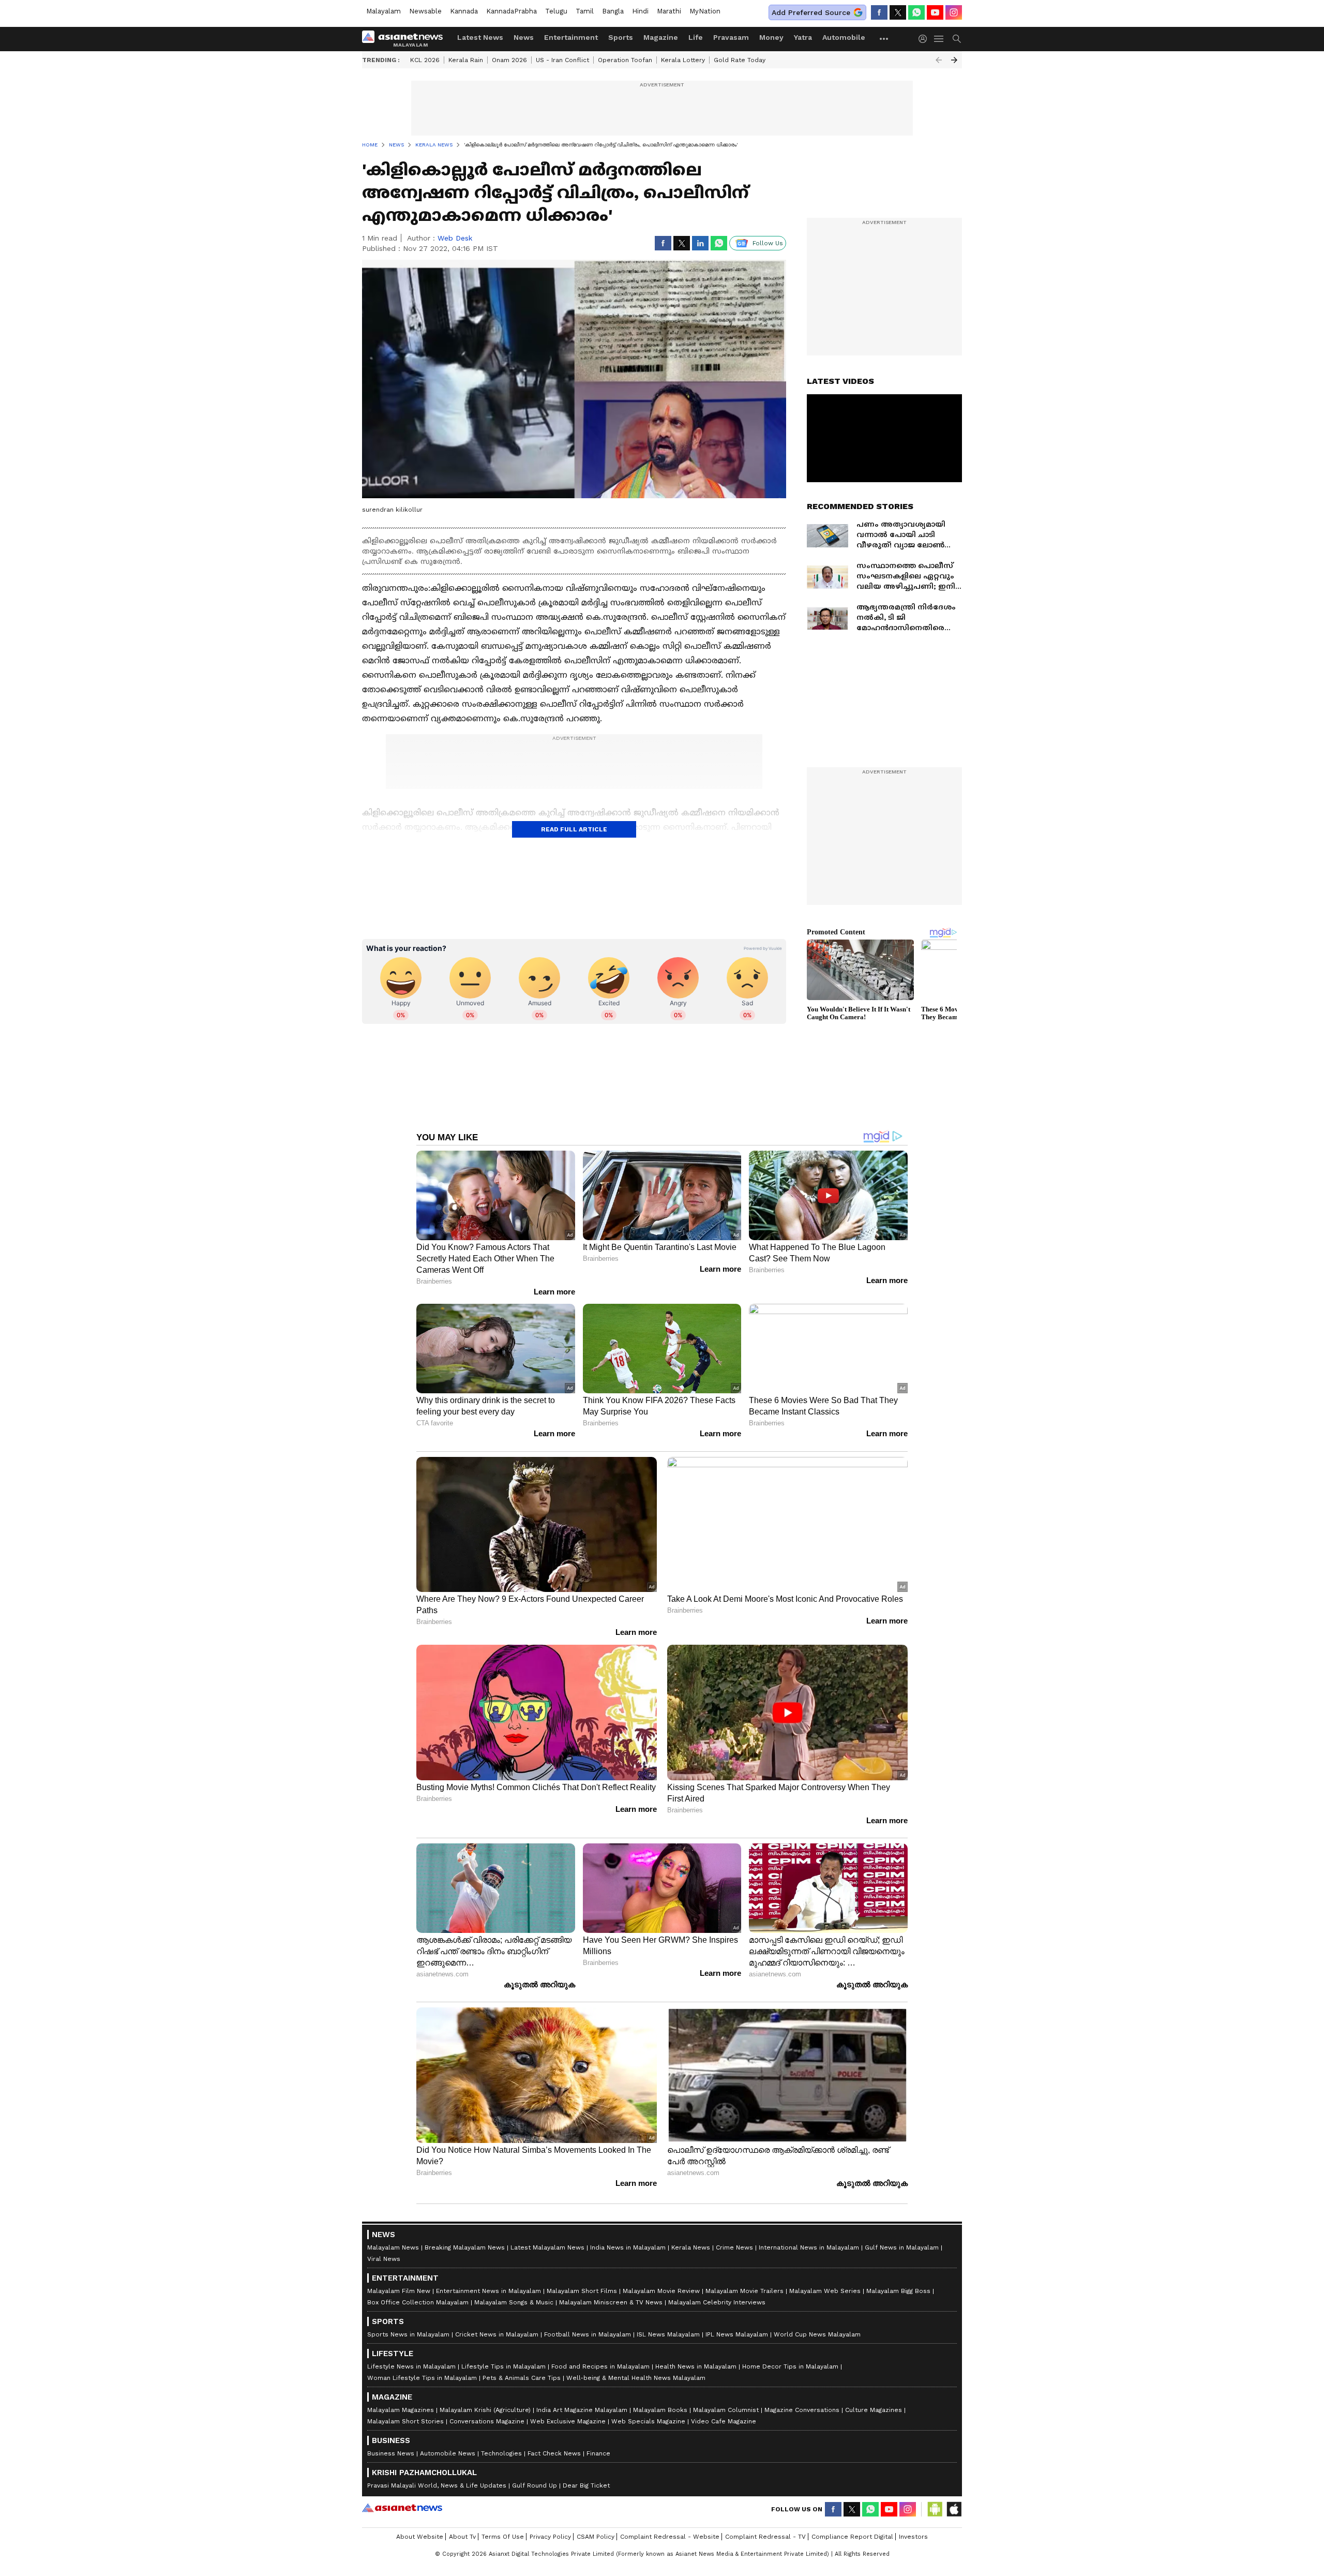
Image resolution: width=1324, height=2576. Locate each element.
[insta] (954, 12)
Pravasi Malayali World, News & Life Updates (437, 2485)
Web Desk (455, 238)
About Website (420, 2537)
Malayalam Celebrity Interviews (717, 2302)
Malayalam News (393, 2247)
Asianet (402, 2508)
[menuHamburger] (939, 39)
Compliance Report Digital (852, 2537)
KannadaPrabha (511, 11)
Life (696, 37)
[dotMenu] (884, 39)
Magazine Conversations (802, 2410)
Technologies (501, 2453)
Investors (913, 2537)
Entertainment (571, 37)
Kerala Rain (466, 60)
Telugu (556, 11)
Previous (939, 60)
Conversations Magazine (487, 2421)
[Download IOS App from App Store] (954, 2509)
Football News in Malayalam (588, 2334)
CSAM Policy (596, 2537)
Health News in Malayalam (696, 2366)
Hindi (640, 11)
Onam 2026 (509, 60)
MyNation (705, 11)
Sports (621, 37)
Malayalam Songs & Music (514, 2302)
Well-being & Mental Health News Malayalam (636, 2378)
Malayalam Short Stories (405, 2421)
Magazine (661, 37)
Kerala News (691, 2247)
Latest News (480, 37)
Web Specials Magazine (648, 2421)
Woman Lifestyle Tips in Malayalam (422, 2378)
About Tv (462, 2537)
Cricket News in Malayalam (497, 2334)
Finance (598, 2453)
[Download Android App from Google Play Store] (935, 2509)
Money (771, 37)
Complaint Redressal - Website (670, 2537)
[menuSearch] (957, 39)
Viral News (384, 2259)
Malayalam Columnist (726, 2410)
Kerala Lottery (683, 60)
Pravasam (731, 37)
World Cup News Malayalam (817, 2334)
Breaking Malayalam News (465, 2247)
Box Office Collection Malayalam (418, 2302)
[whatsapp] (916, 12)
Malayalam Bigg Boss (898, 2291)
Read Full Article (574, 829)
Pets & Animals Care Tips (522, 2378)
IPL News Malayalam (737, 2334)
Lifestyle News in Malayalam (411, 2366)
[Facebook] (879, 12)
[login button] (925, 39)
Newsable (425, 11)
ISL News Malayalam (668, 2334)
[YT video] (935, 12)
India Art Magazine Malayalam (582, 2410)
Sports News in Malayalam (408, 2334)
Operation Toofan (625, 60)
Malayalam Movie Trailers (744, 2291)
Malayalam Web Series (825, 2291)
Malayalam (383, 11)
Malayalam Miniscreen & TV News (611, 2302)
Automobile (844, 37)
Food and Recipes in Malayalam (600, 2366)
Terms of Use (503, 2537)
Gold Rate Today (740, 60)
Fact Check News (554, 2453)
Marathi (669, 11)
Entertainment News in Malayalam (488, 2291)
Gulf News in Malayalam (902, 2247)
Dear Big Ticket (586, 2485)
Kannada (464, 11)
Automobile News (448, 2453)
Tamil (585, 11)
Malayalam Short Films (582, 2291)
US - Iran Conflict (562, 60)
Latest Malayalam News (547, 2247)
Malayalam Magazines (401, 2410)
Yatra (803, 37)
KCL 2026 (425, 60)
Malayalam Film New (399, 2291)
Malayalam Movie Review (661, 2291)
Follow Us (768, 243)
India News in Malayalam (628, 2247)
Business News (391, 2453)
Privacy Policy (550, 2537)
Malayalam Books (660, 2410)
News (524, 37)
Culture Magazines (874, 2410)
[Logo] (406, 39)
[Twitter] (898, 12)
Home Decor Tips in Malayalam (790, 2366)
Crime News (734, 2247)
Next (954, 60)
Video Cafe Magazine (724, 2421)
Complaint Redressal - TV (765, 2537)
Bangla (613, 11)
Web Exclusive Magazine (568, 2421)
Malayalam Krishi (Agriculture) (485, 2410)
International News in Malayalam (809, 2247)
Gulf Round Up (535, 2485)
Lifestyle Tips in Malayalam (503, 2366)
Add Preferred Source (811, 12)
